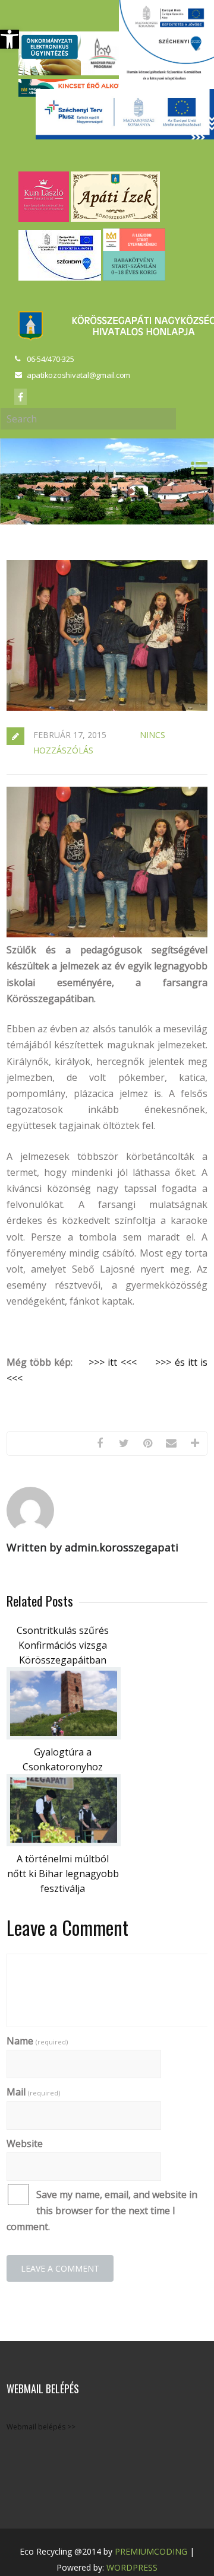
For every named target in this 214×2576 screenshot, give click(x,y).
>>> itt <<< (113, 1362)
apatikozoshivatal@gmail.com (78, 375)
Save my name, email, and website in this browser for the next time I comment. (102, 2211)
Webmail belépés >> (41, 2427)
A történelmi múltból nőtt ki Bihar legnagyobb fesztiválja (63, 1874)
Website (25, 2144)
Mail (33, 2092)
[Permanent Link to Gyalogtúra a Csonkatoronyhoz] (64, 1736)
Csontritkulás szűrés (63, 1630)
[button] (10, 39)
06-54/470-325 (51, 359)
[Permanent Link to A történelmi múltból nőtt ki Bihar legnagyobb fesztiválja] (64, 1843)
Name (37, 2041)
